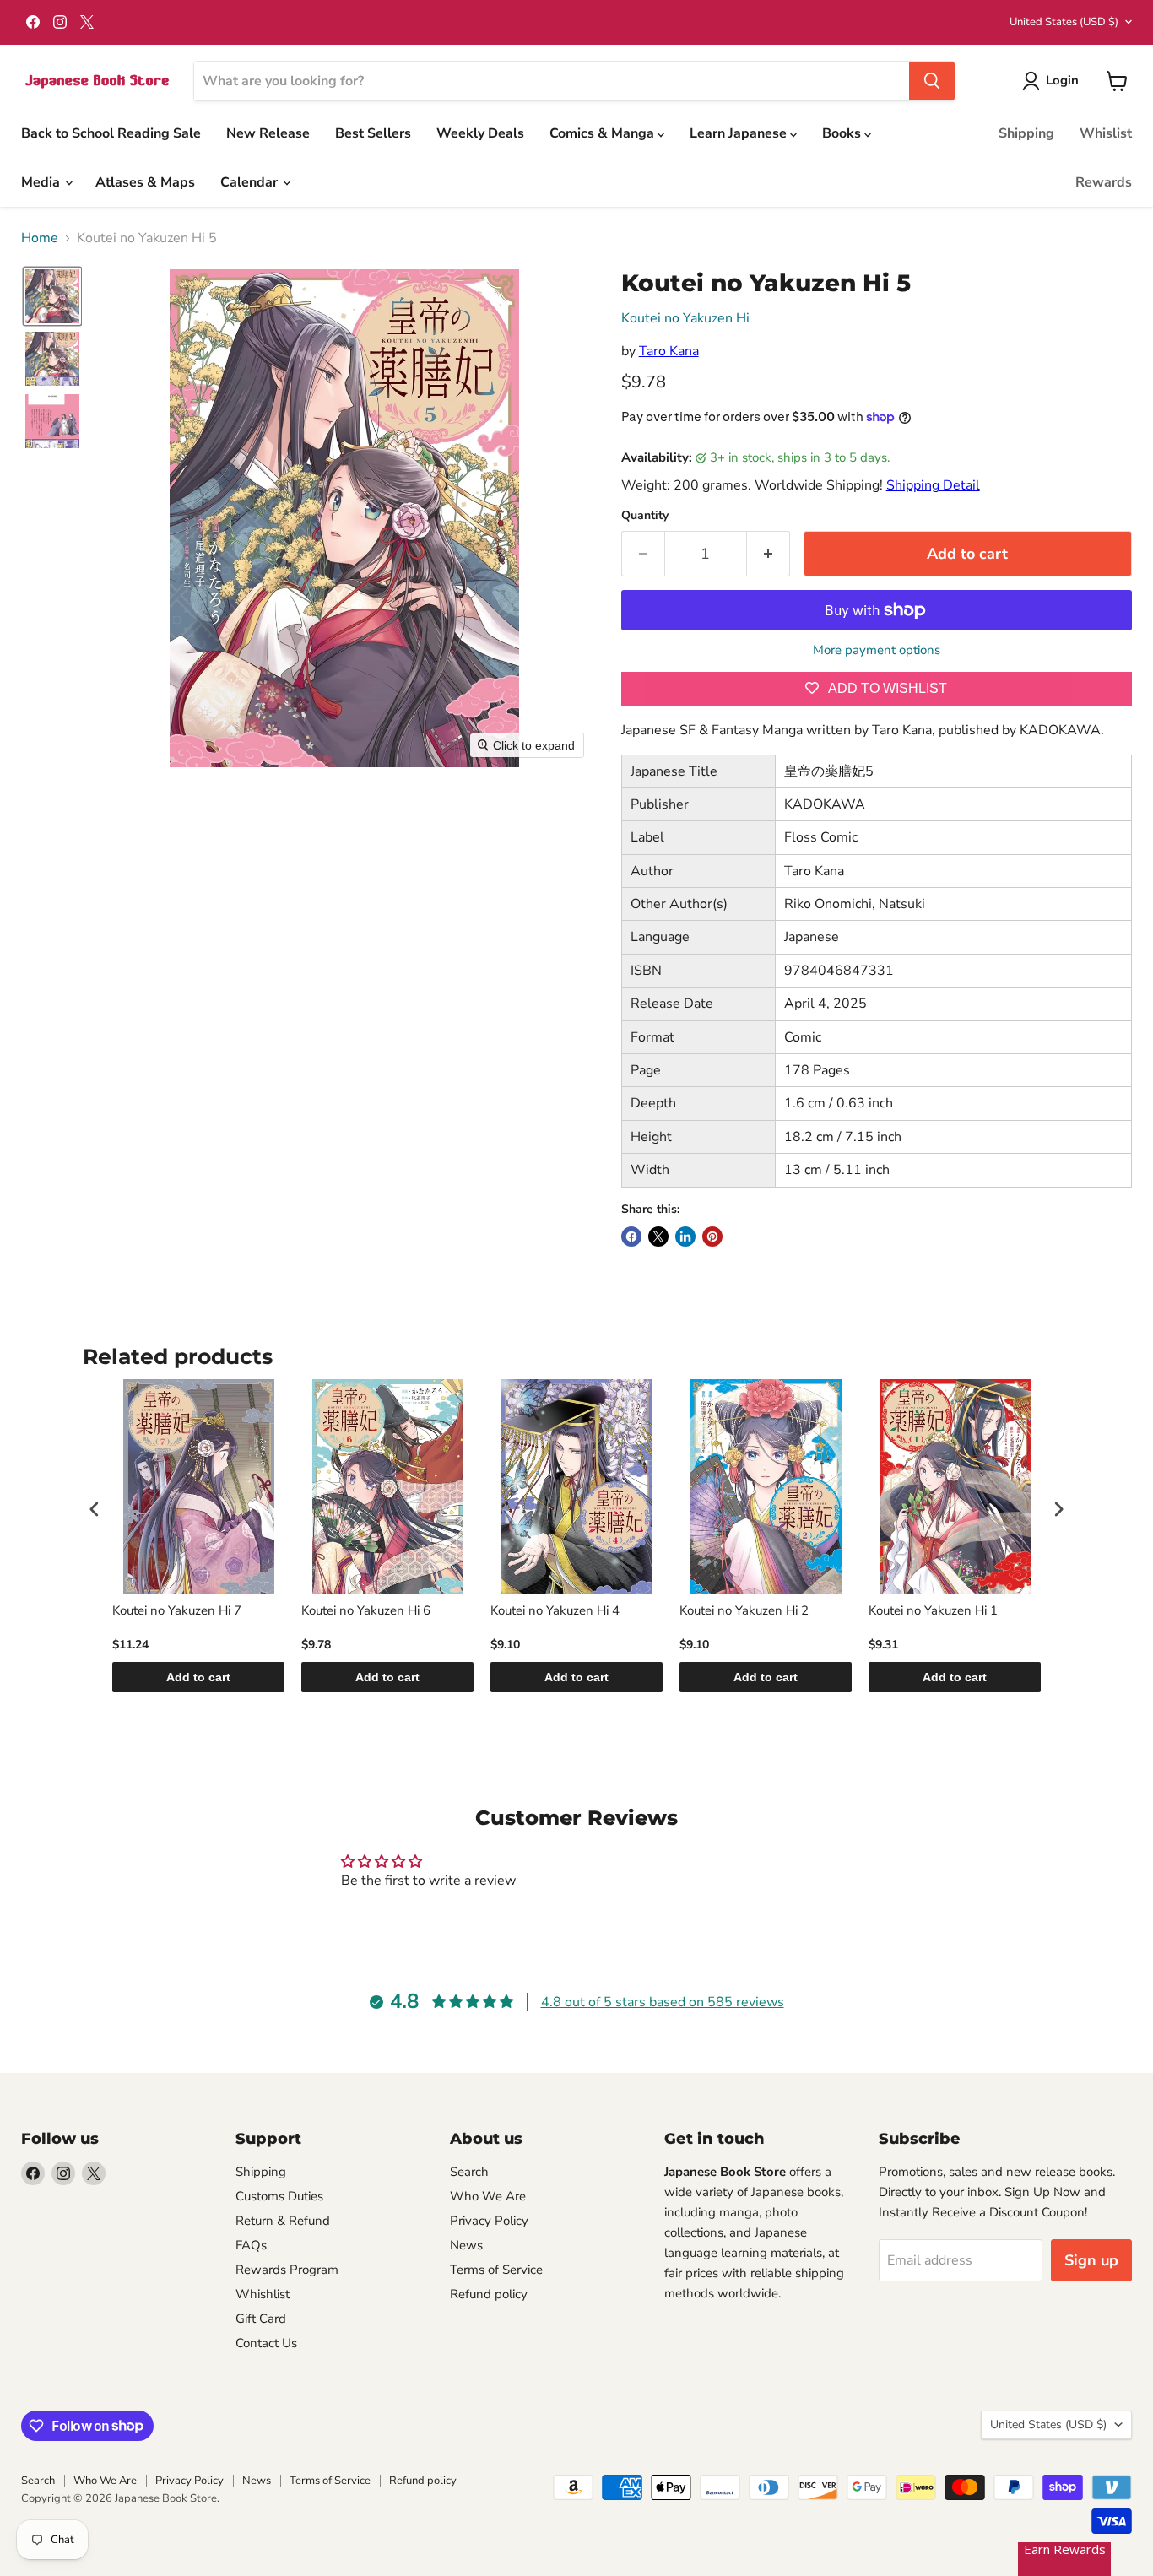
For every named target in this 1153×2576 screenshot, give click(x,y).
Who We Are (488, 2196)
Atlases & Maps (145, 182)
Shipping (1026, 133)
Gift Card (261, 2319)
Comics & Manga (604, 133)
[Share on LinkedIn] (685, 1237)
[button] (1054, 81)
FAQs (251, 2245)
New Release (268, 133)
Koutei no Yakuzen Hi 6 (366, 1611)
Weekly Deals (480, 133)
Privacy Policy (489, 2221)
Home (40, 238)
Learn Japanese (740, 133)
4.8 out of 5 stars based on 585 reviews (663, 2002)
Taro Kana (669, 351)
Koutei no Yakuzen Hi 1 (933, 1611)
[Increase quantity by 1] (769, 554)
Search (469, 2172)
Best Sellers (373, 133)
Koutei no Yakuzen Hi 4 (555, 1611)
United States (1064, 22)
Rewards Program (287, 2270)
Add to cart (198, 1677)
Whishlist (263, 2294)
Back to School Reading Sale (111, 133)
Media (42, 182)
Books (843, 133)
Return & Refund (283, 2221)
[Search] (932, 81)
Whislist (1106, 133)
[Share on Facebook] (631, 1237)
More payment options (877, 650)
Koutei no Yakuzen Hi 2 (744, 1611)
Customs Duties (279, 2196)
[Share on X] (658, 1237)
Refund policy (489, 2294)
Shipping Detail (933, 485)
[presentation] (95, 1510)
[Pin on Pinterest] (712, 1237)
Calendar (251, 182)
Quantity (645, 516)
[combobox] (552, 81)
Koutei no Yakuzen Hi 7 (177, 1611)
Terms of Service (496, 2270)
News (466, 2245)
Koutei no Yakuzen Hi (685, 318)
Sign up (1091, 2260)
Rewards (1104, 182)
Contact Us (266, 2343)
